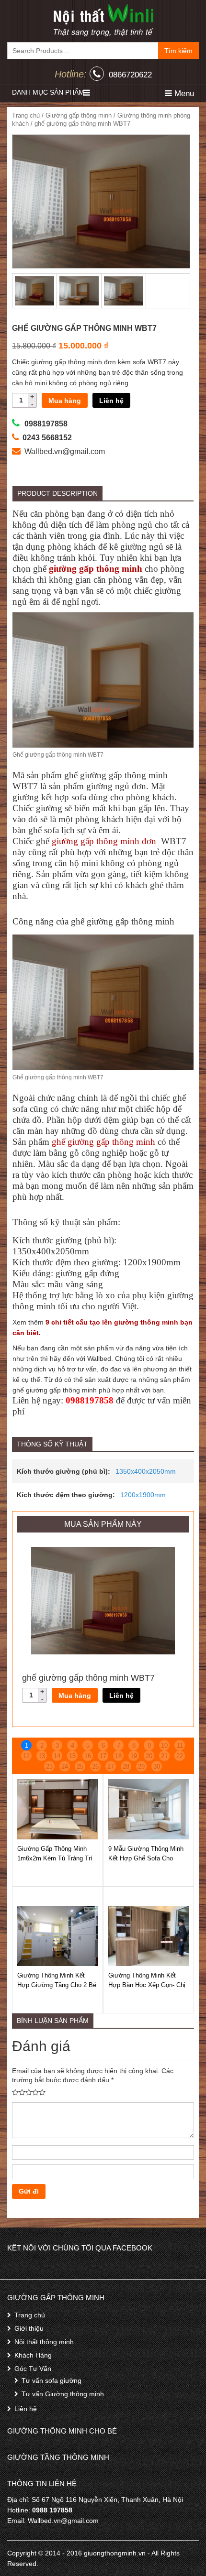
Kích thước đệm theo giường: (66, 1495)
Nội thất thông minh (44, 2342)
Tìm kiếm (178, 51)
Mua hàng (65, 401)
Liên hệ (111, 401)
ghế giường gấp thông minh (103, 1142)
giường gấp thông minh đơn (105, 841)
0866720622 (130, 75)
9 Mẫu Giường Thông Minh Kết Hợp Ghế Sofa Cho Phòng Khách (146, 1858)
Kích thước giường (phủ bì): (63, 1471)
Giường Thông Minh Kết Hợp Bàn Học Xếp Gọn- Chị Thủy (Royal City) (147, 1985)
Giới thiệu (29, 2328)
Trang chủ (26, 115)
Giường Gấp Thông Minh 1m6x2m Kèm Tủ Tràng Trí (55, 1853)
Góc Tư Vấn (33, 2369)
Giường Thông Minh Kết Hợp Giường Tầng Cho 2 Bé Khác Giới (57, 1985)
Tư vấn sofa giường (51, 2380)
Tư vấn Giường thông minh (63, 2394)
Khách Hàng (33, 2355)
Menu (183, 93)
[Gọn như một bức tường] (103, 20)
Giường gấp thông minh (79, 115)
